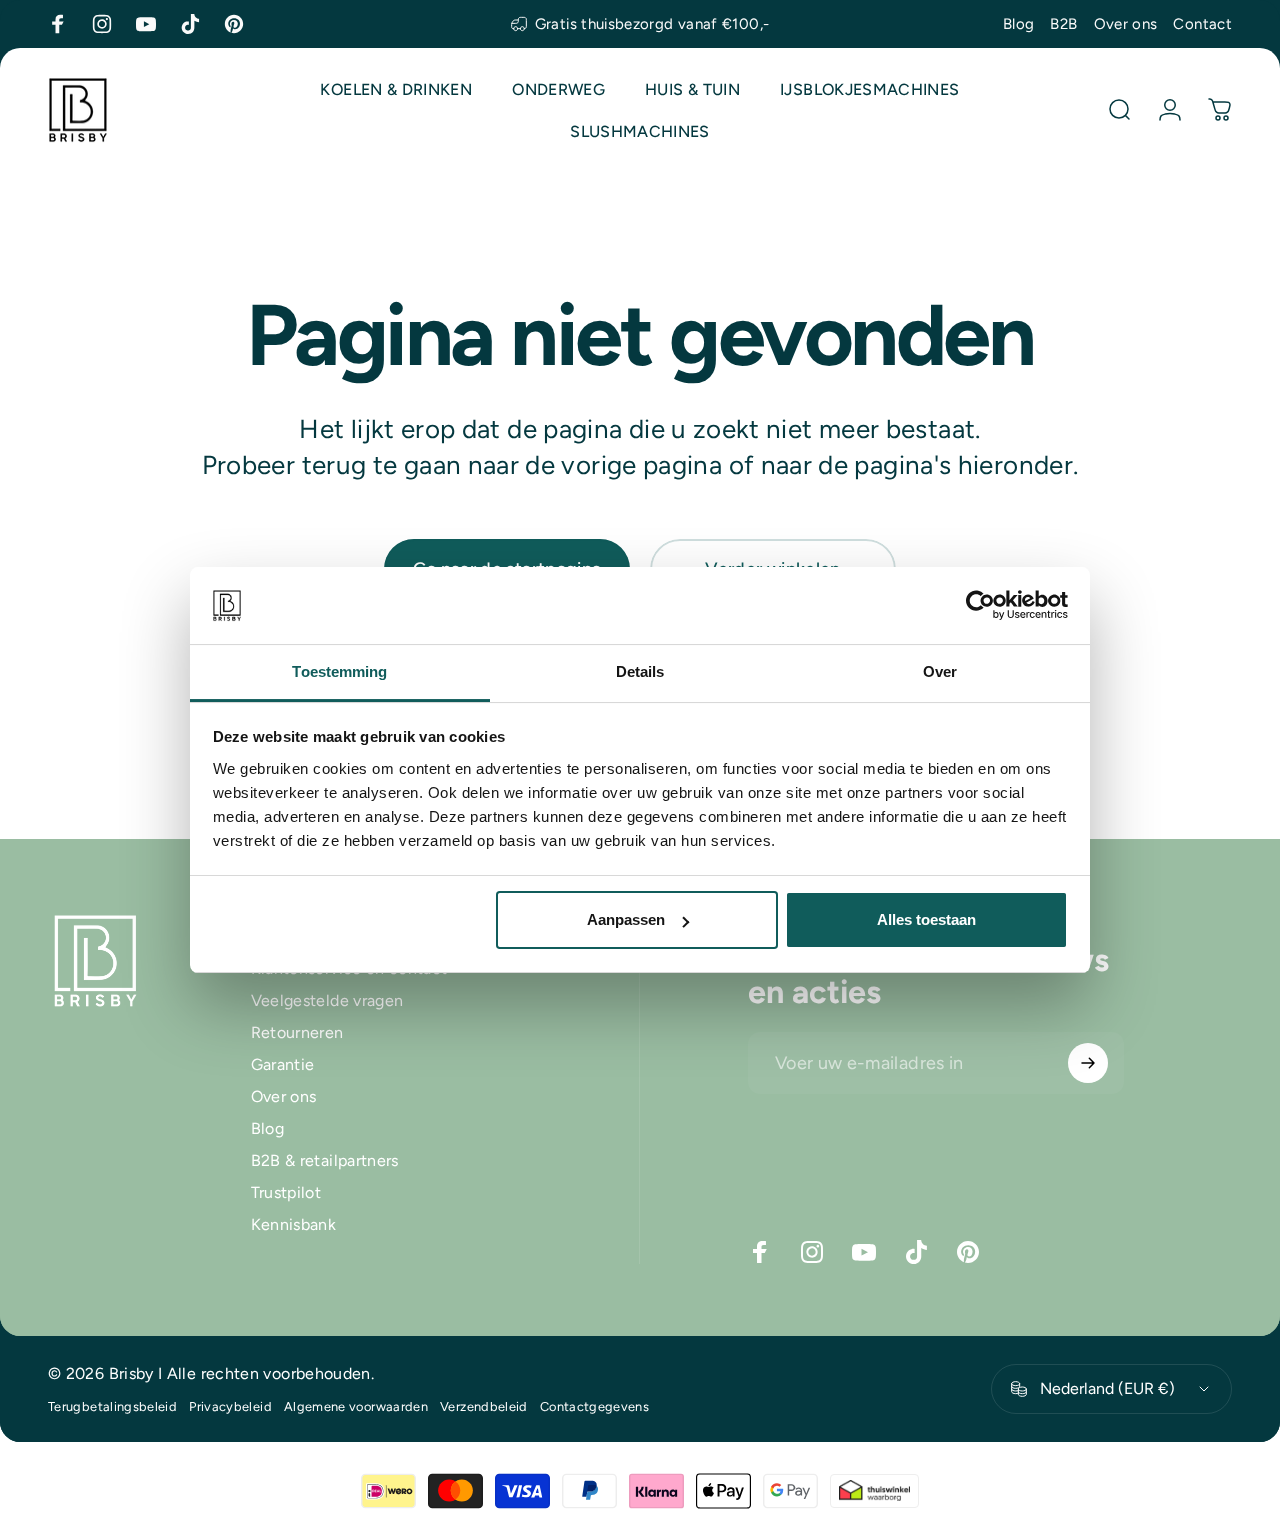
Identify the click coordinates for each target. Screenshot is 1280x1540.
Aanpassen (626, 919)
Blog (1018, 24)
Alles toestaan (926, 919)
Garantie (283, 1065)
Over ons (1126, 24)
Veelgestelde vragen (327, 1000)
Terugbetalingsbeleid (112, 1406)
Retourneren (297, 1032)
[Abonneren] (1088, 1063)
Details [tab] (640, 671)
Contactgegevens (594, 1406)
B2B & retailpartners (325, 1161)
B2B (1063, 24)
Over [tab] (940, 671)
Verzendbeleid (484, 1406)
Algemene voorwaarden (356, 1406)
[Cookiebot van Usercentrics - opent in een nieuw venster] (980, 605)
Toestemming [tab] (339, 671)
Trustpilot (286, 1193)
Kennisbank (294, 1225)
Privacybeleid (230, 1406)
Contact (1202, 24)
